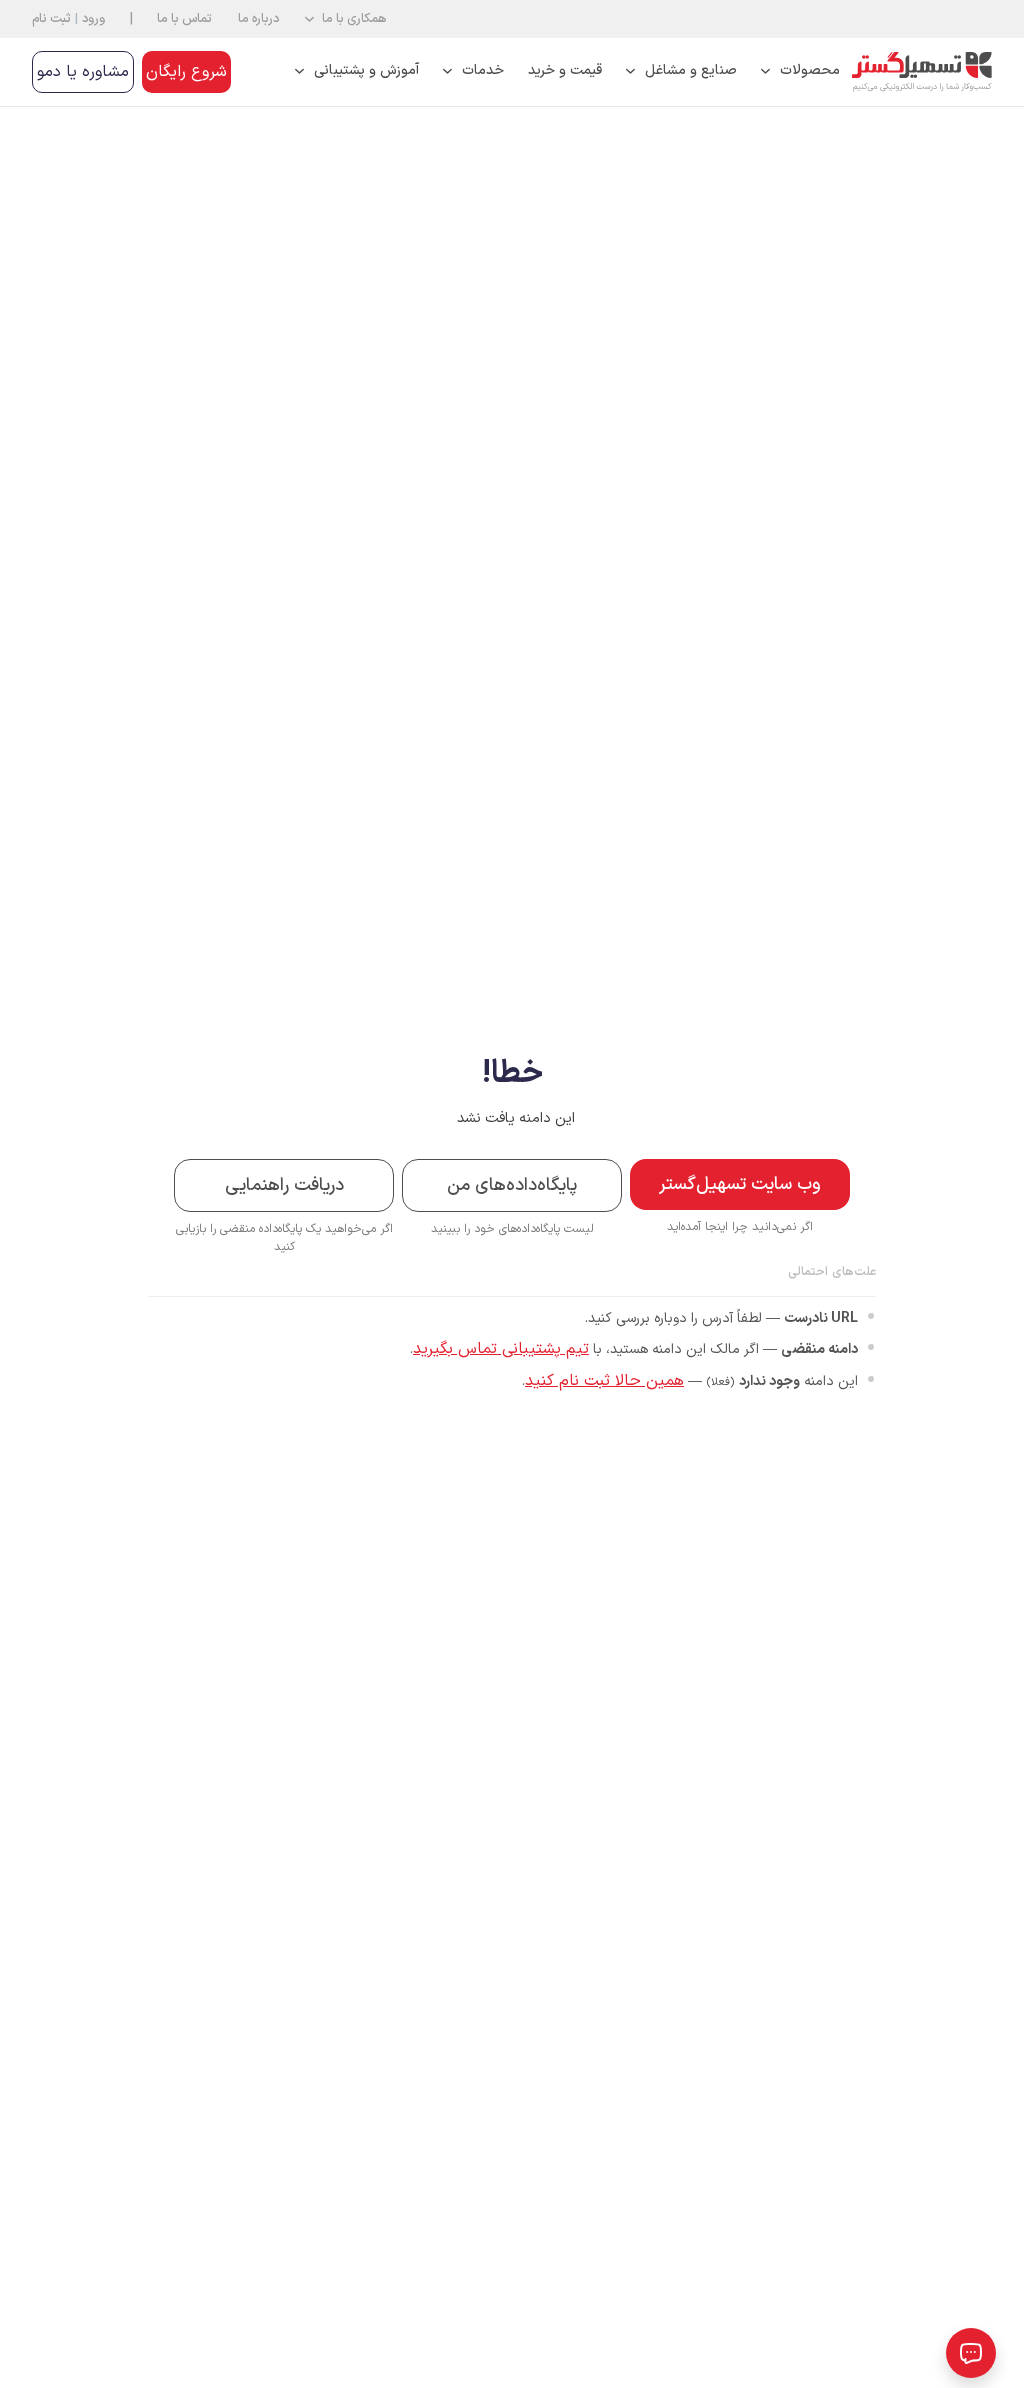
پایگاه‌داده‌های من (512, 1185)
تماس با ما (184, 18)
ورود (93, 18)
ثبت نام (51, 18)
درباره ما (258, 18)
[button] (345, 19)
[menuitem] (800, 72)
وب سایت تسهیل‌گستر (740, 1184)
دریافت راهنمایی (284, 1185)
